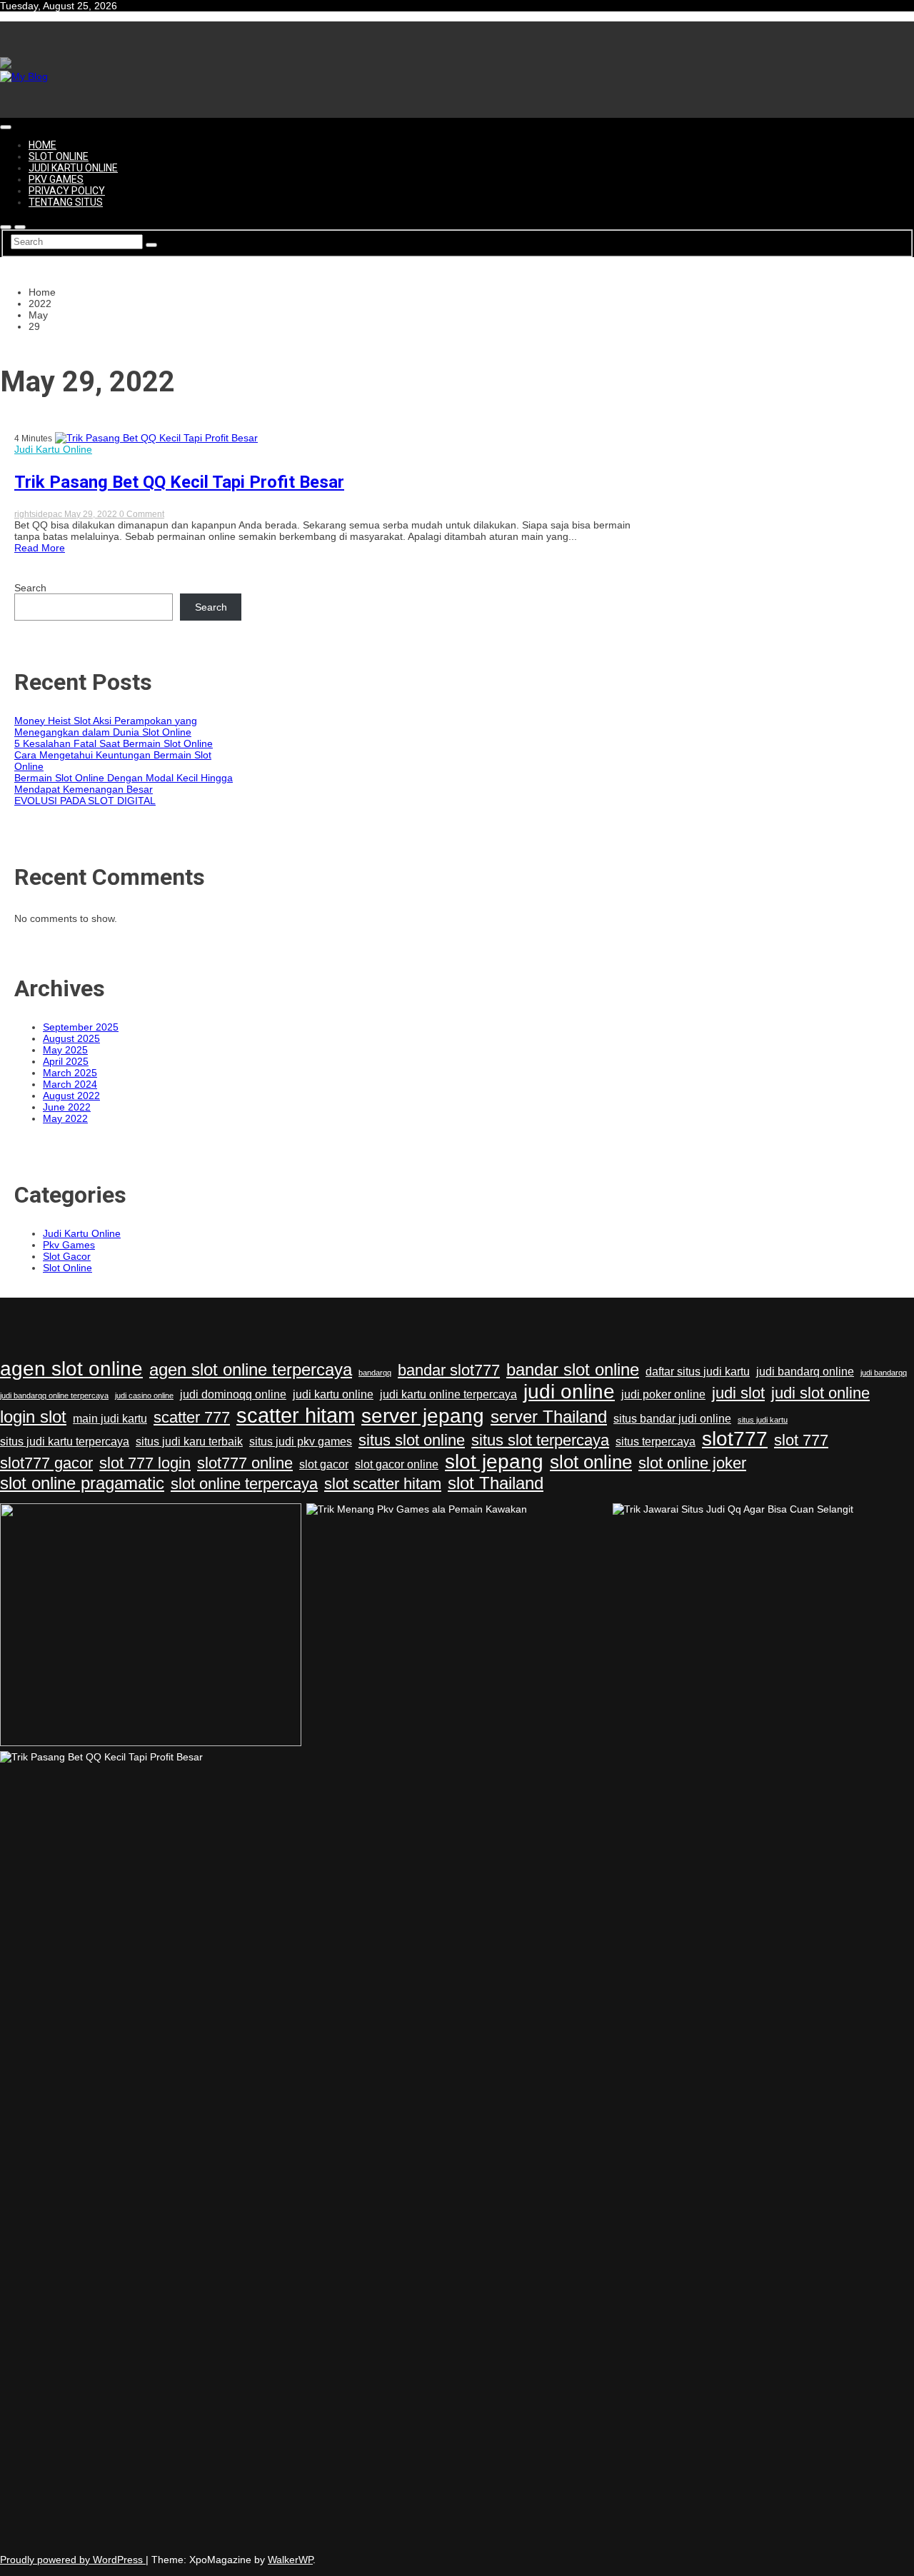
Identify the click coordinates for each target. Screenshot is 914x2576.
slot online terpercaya (244, 1484)
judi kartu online (333, 1394)
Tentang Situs (66, 202)
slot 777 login (145, 1463)
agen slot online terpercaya (251, 1369)
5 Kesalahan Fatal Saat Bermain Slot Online (114, 743)
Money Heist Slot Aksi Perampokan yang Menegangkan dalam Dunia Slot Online (106, 726)
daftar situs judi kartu (698, 1372)
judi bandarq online (805, 1372)
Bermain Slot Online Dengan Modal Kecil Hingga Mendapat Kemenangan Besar (124, 783)
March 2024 (70, 1084)
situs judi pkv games (301, 1442)
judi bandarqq (884, 1373)
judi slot (738, 1393)
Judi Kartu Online (73, 168)
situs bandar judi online (672, 1419)
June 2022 (67, 1107)
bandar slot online (573, 1369)
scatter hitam (296, 1415)
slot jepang (494, 1462)
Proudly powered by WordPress (73, 2560)
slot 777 (801, 1440)
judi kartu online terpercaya (448, 1394)
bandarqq (375, 1373)
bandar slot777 (449, 1370)
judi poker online (663, 1394)
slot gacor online (397, 1464)
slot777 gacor (46, 1463)
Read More (40, 548)
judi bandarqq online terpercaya (54, 1395)
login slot (33, 1417)
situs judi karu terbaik (189, 1442)
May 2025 (65, 1050)
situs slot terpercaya (540, 1440)
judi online (569, 1392)
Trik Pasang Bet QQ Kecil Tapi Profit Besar (179, 482)
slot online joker (692, 1463)
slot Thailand (496, 1483)
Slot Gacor (67, 1256)
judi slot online (820, 1393)
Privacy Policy (67, 191)
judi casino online (144, 1395)
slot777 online (245, 1463)
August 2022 (71, 1096)
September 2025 (81, 1027)
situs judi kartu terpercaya (65, 1442)
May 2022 (65, 1118)
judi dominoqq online (233, 1394)
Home (42, 145)
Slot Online (59, 156)
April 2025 (66, 1061)
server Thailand (549, 1417)
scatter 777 (192, 1417)
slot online (591, 1462)
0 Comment (142, 514)
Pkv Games (56, 179)
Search (30, 588)
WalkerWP (290, 2560)
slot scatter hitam (383, 1484)
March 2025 (70, 1073)
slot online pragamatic (82, 1483)
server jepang (423, 1416)
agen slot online (71, 1369)
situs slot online (412, 1440)
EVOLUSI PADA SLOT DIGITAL (85, 801)
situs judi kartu (763, 1420)
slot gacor (324, 1464)
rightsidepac (39, 514)
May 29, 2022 (92, 514)
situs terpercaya (656, 1442)
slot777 (735, 1439)
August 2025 (71, 1038)
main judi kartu (110, 1419)
